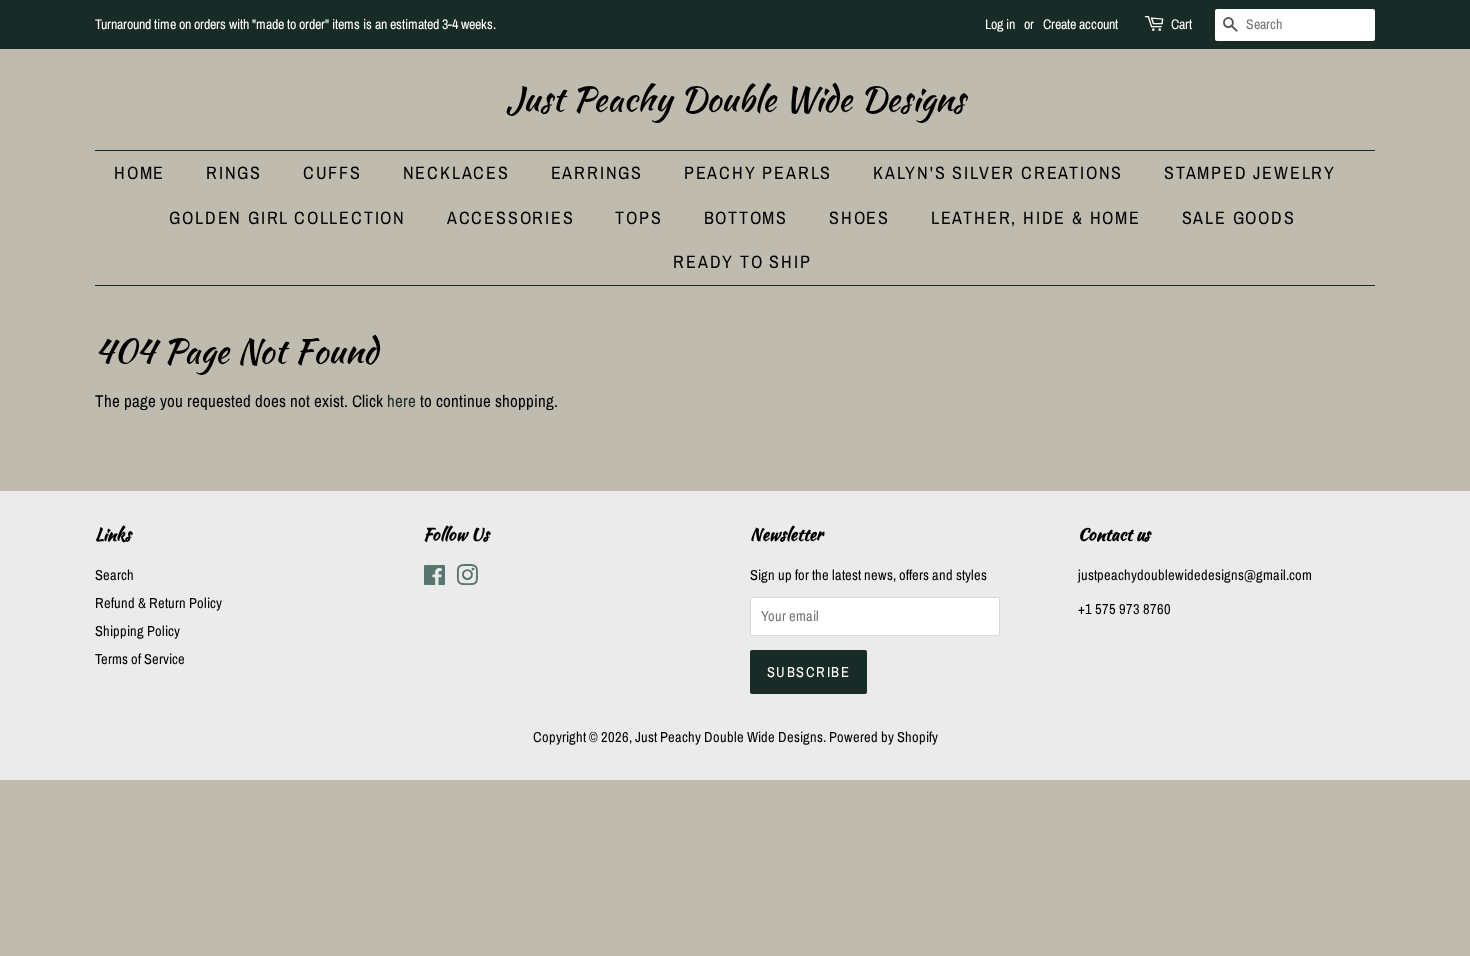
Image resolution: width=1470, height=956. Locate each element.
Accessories (511, 217)
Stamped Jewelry (1250, 172)
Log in (1000, 24)
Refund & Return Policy (158, 603)
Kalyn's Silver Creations (998, 172)
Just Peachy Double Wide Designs (735, 99)
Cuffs (332, 172)
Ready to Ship (742, 261)
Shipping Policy (137, 631)
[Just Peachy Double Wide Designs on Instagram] (467, 579)
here (401, 400)
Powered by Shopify (883, 737)
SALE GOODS (1239, 217)
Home (139, 172)
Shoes (859, 217)
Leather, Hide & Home (1036, 217)
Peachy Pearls (758, 172)
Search (114, 575)
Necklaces (456, 172)
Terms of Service (140, 659)
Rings (234, 172)
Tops (638, 217)
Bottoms (746, 217)
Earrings (597, 172)
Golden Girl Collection (287, 217)
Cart (1181, 24)
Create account (1080, 24)
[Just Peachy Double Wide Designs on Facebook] (434, 579)
